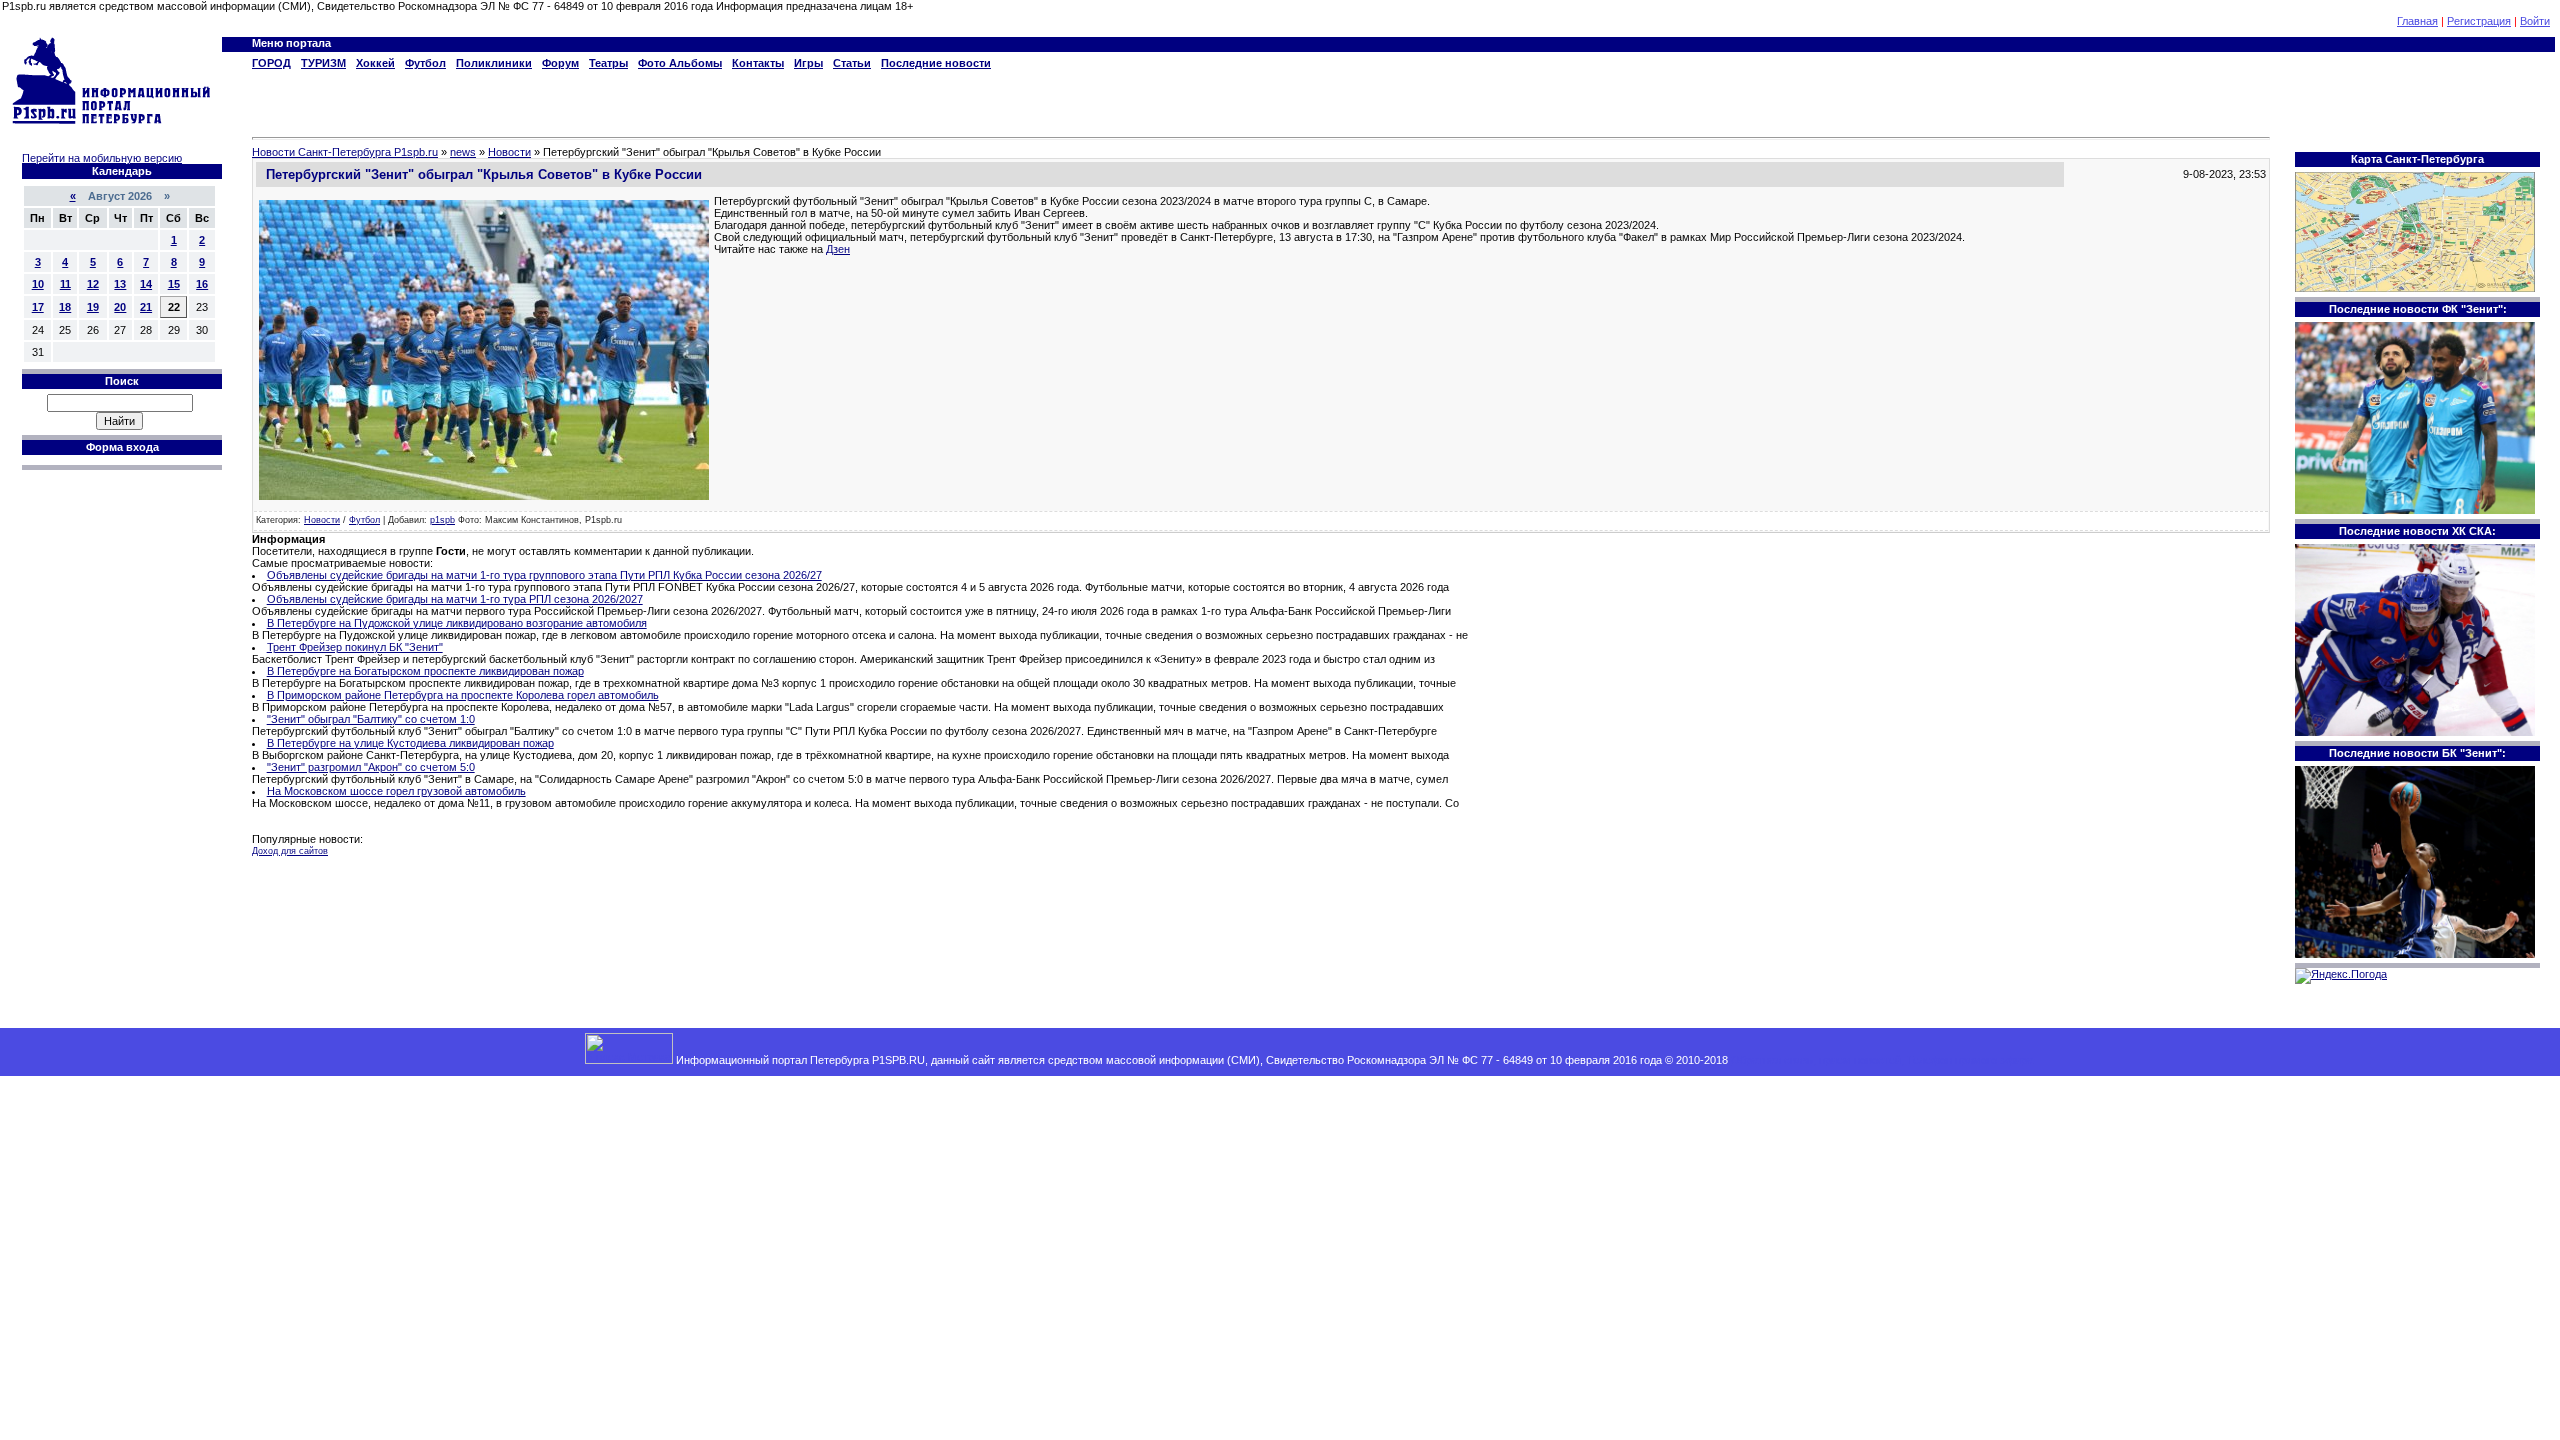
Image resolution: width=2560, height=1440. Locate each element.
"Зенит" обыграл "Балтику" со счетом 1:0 (371, 719)
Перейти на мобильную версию (102, 158)
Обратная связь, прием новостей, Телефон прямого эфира (1882, 1060)
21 (146, 307)
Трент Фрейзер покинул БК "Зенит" (355, 647)
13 (120, 284)
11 (65, 284)
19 (93, 307)
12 (93, 284)
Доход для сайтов (290, 851)
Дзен (838, 249)
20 (120, 307)
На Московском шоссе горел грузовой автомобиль (396, 791)
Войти (2535, 21)
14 (146, 284)
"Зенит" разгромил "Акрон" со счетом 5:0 (371, 767)
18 (65, 307)
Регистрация (2479, 21)
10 (38, 284)
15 (174, 284)
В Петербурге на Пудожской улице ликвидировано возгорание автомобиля (457, 623)
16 (202, 284)
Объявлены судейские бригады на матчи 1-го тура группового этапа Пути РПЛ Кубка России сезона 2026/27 (544, 575)
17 (38, 307)
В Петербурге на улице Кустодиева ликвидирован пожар (410, 743)
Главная (2417, 21)
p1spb (442, 520)
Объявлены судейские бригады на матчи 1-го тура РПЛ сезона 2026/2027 (455, 599)
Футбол (364, 520)
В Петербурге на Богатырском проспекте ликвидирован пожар (425, 671)
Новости (322, 520)
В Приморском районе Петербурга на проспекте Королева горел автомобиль (463, 695)
